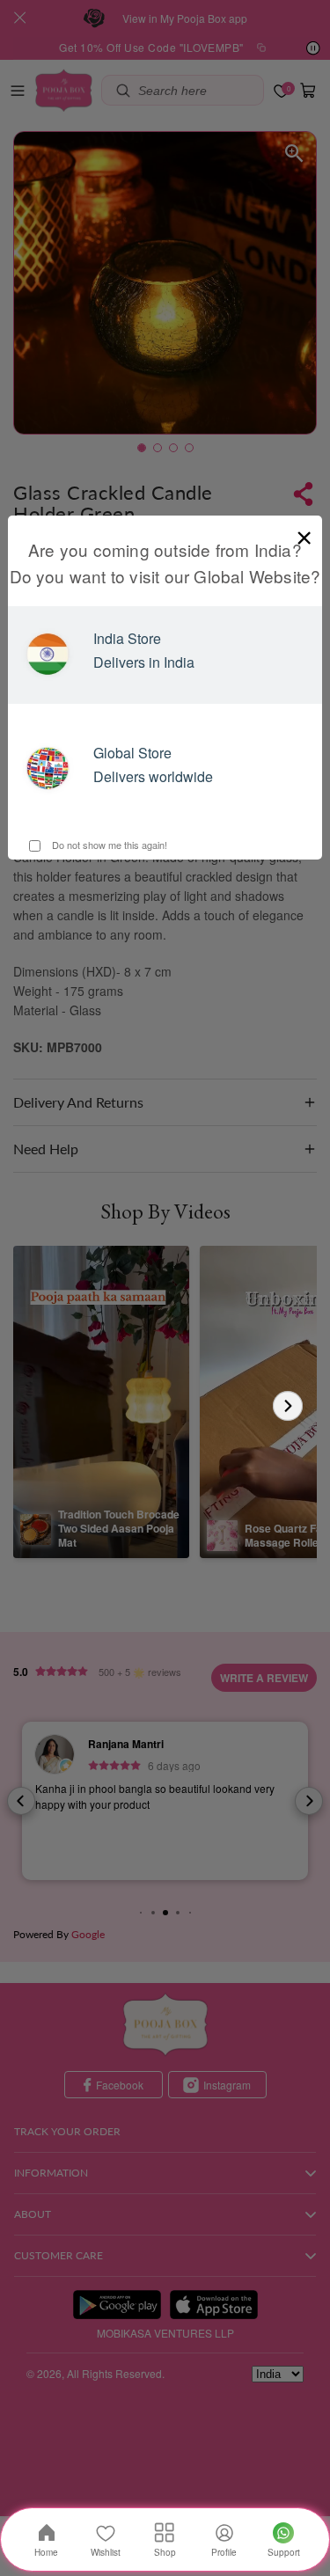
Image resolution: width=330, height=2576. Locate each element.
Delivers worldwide (153, 776)
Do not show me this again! (108, 845)
